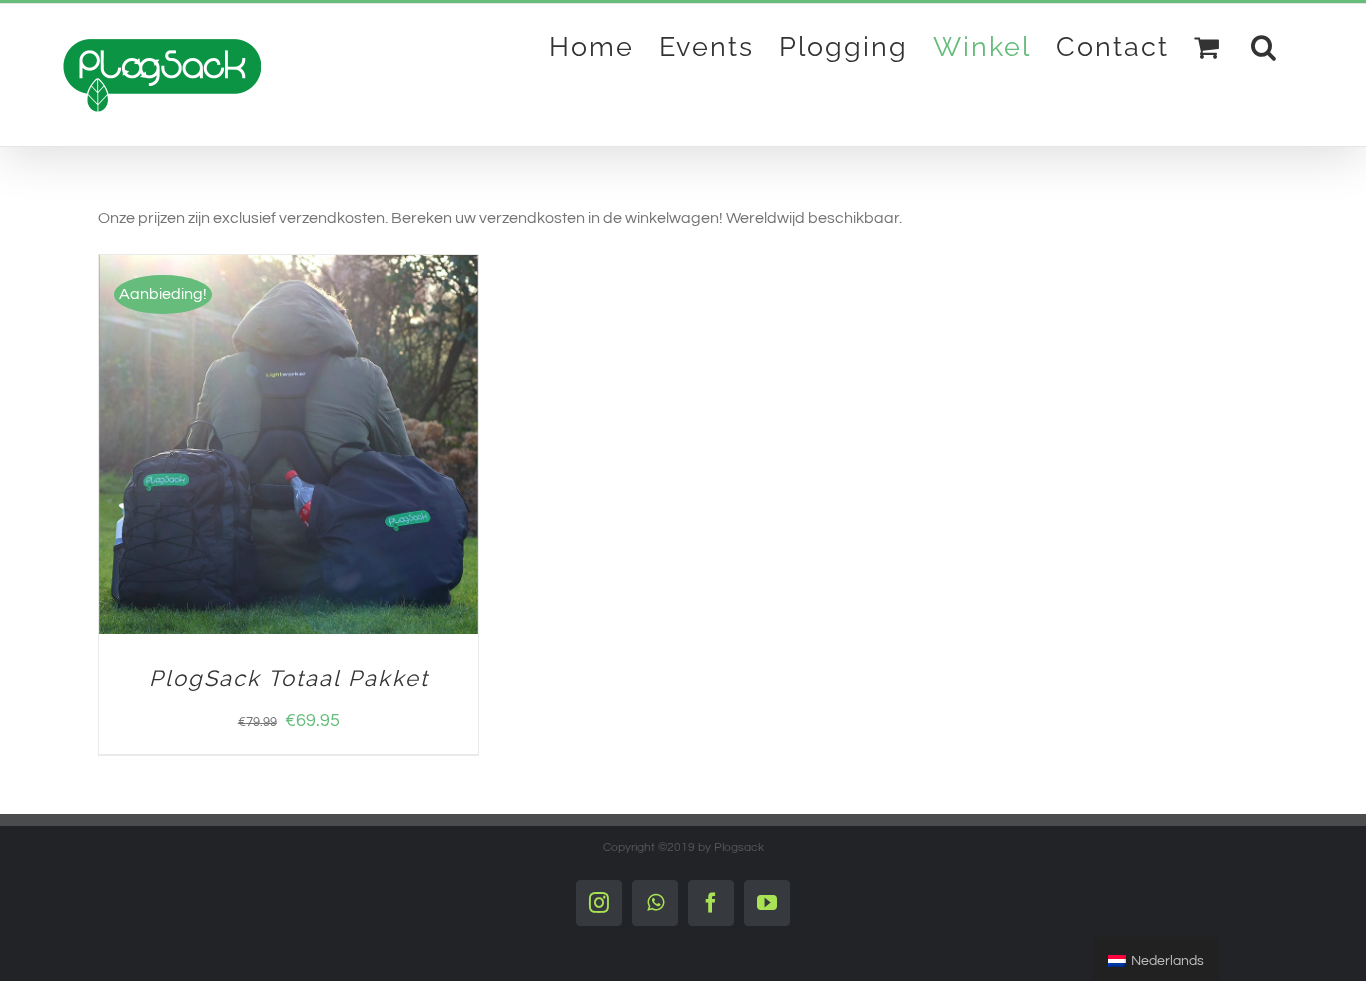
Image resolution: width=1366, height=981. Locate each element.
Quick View (371, 447)
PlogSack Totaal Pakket (289, 678)
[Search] (1264, 46)
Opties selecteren (234, 447)
